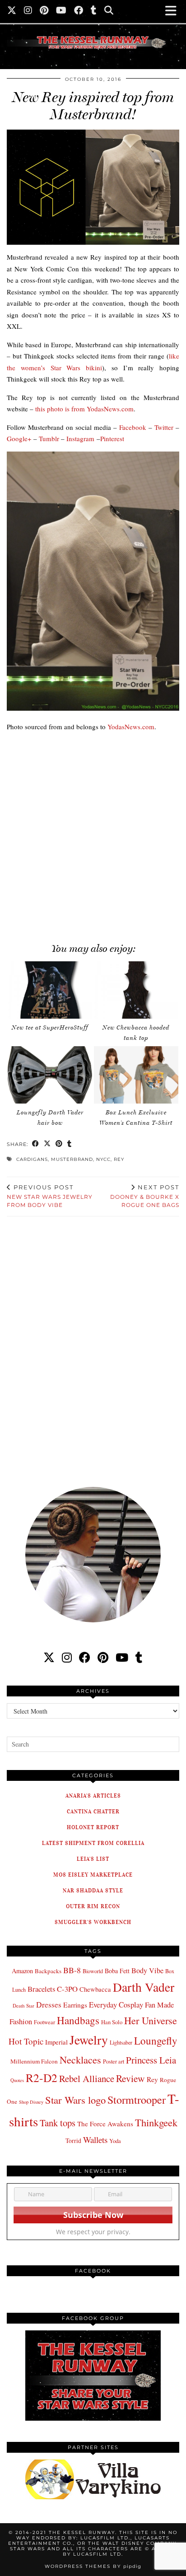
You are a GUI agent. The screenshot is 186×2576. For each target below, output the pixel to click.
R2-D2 (42, 2078)
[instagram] (67, 1657)
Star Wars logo (75, 2100)
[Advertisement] (93, 832)
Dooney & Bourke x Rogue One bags (145, 1196)
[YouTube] (61, 11)
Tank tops (58, 2123)
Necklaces (80, 2059)
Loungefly (156, 2040)
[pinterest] (103, 1657)
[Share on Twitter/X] (47, 1144)
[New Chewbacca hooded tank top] (136, 990)
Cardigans (32, 1159)
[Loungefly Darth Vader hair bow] (50, 1075)
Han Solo (112, 2022)
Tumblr (49, 438)
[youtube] (122, 1657)
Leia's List (93, 1859)
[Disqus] (93, 1346)
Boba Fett (117, 1971)
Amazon (22, 1971)
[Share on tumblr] (70, 1144)
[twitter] (49, 1657)
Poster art (114, 2061)
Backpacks (48, 1971)
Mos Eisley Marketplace (93, 1875)
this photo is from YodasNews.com (84, 409)
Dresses (49, 2005)
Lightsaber (121, 2042)
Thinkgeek (156, 2122)
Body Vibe (147, 1970)
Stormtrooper (137, 2100)
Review (130, 2078)
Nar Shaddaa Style (93, 1890)
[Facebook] (79, 11)
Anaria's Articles (93, 1796)
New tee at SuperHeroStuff (50, 1027)
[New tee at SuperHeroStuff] (50, 990)
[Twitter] (12, 11)
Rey (119, 1159)
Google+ (19, 438)
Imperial (56, 2042)
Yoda (115, 2141)
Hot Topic (26, 2041)
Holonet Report (93, 1827)
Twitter (164, 427)
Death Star (23, 2005)
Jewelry (89, 2040)
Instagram (80, 438)
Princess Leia (151, 2060)
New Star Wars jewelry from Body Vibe (50, 1196)
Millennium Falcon (34, 2061)
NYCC (103, 1159)
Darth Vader (144, 1987)
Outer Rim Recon (93, 1906)
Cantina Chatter (93, 1811)
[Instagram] (28, 11)
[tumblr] (94, 11)
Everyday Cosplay (116, 2005)
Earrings (75, 2005)
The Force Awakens (105, 2124)
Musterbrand (72, 1159)
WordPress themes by (93, 2566)
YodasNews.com (131, 727)
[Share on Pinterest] (59, 1144)
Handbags (78, 2020)
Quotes (17, 2080)
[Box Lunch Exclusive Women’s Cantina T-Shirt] (136, 1075)
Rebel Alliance (87, 2078)
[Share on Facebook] (36, 1144)
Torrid (73, 2140)
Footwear (44, 2022)
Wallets (95, 2140)
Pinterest (112, 438)
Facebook (133, 427)
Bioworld (93, 1971)
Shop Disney (31, 2102)
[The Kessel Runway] (93, 31)
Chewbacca (95, 1989)
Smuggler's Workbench (93, 1922)
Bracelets (41, 1989)
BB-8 (72, 1970)
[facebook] (85, 1657)
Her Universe (151, 2020)
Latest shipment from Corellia (93, 1843)
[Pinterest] (44, 11)
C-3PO (67, 1989)
